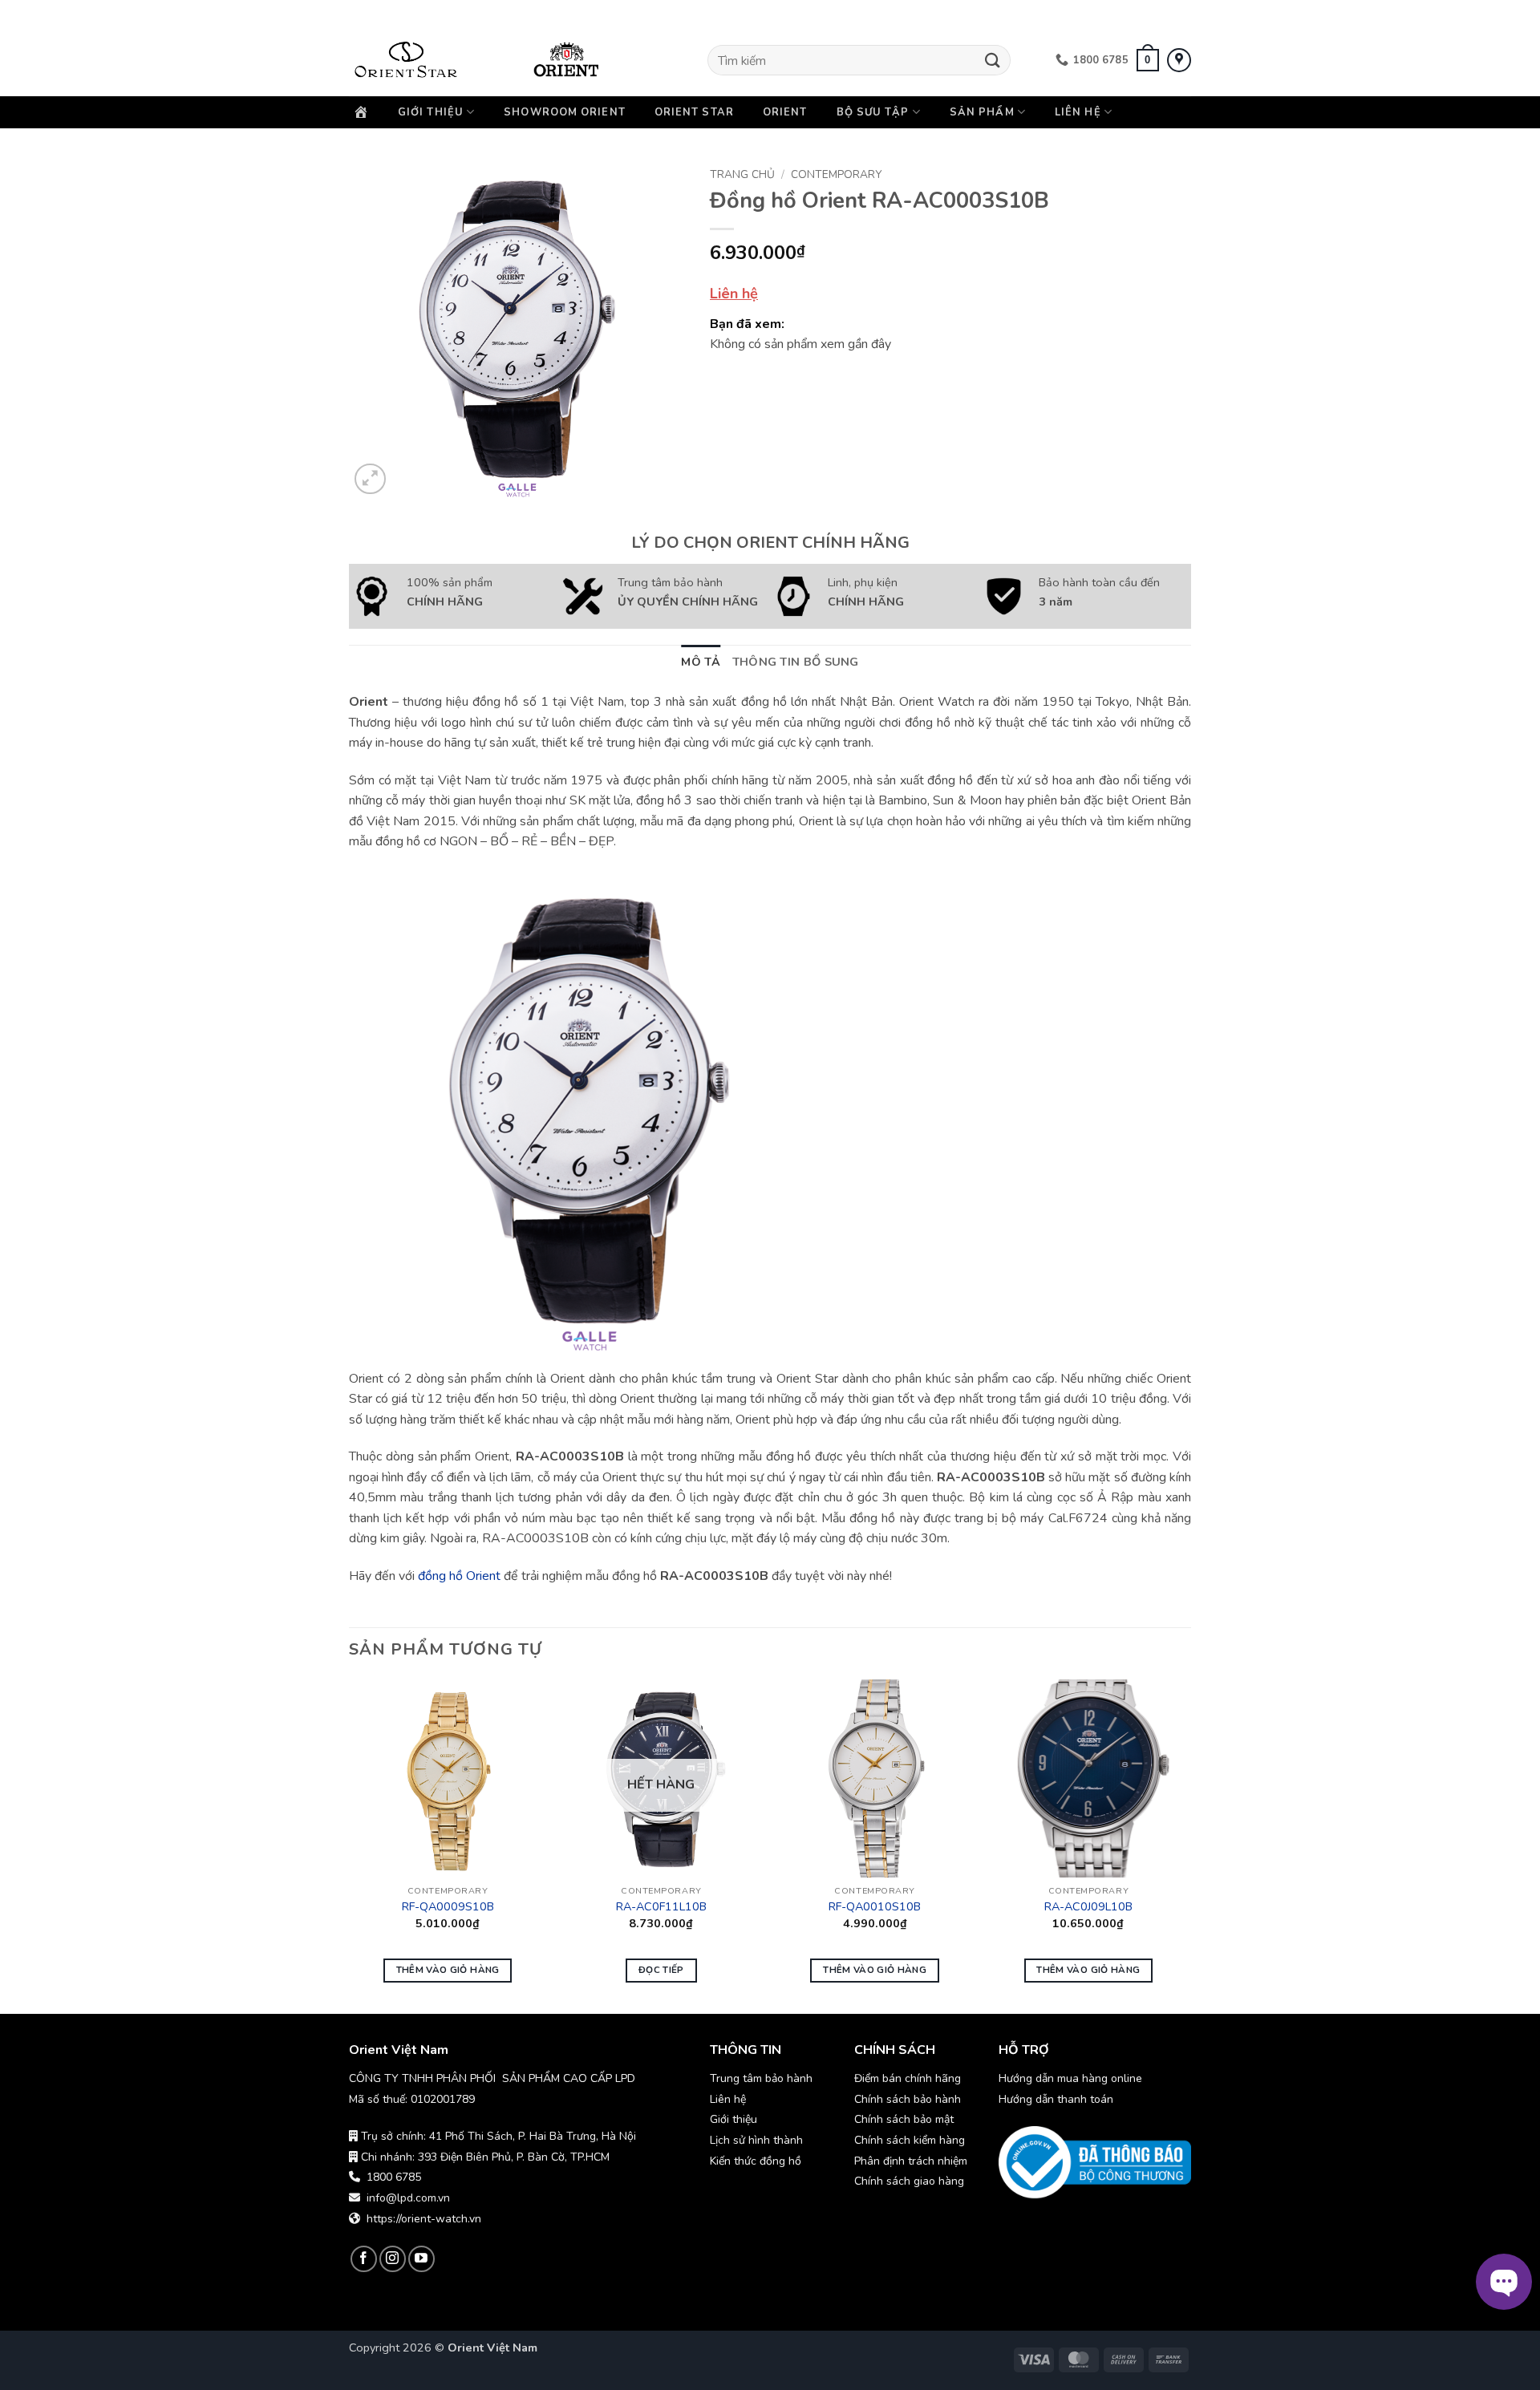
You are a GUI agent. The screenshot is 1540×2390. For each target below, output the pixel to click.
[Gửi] (993, 60)
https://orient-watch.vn (424, 2219)
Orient (785, 112)
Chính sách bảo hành (909, 2099)
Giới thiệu (431, 112)
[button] (1148, 60)
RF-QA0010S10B (875, 1907)
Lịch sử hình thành (756, 2140)
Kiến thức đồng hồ (756, 2161)
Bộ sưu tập (873, 112)
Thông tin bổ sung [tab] (796, 662)
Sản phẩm (982, 112)
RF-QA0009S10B (448, 1907)
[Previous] (350, 1845)
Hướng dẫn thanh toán (1056, 2099)
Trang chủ (742, 174)
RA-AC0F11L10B (661, 1907)
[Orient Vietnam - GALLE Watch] (429, 60)
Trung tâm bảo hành (761, 2078)
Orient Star (694, 112)
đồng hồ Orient (459, 1576)
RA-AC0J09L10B (1088, 1907)
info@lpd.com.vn (408, 2198)
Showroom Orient (565, 112)
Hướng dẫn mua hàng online (1070, 2078)
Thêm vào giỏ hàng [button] (448, 1970)
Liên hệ (1078, 112)
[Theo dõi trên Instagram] (393, 2259)
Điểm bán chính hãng (908, 2078)
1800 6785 (394, 2177)
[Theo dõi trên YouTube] (421, 2259)
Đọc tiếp (661, 1970)
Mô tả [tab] (701, 662)
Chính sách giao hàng (909, 2181)
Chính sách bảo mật (904, 2119)
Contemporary (836, 174)
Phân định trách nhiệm (911, 2161)
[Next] (1186, 1845)
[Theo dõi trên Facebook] (364, 2259)
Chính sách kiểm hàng (910, 2140)
